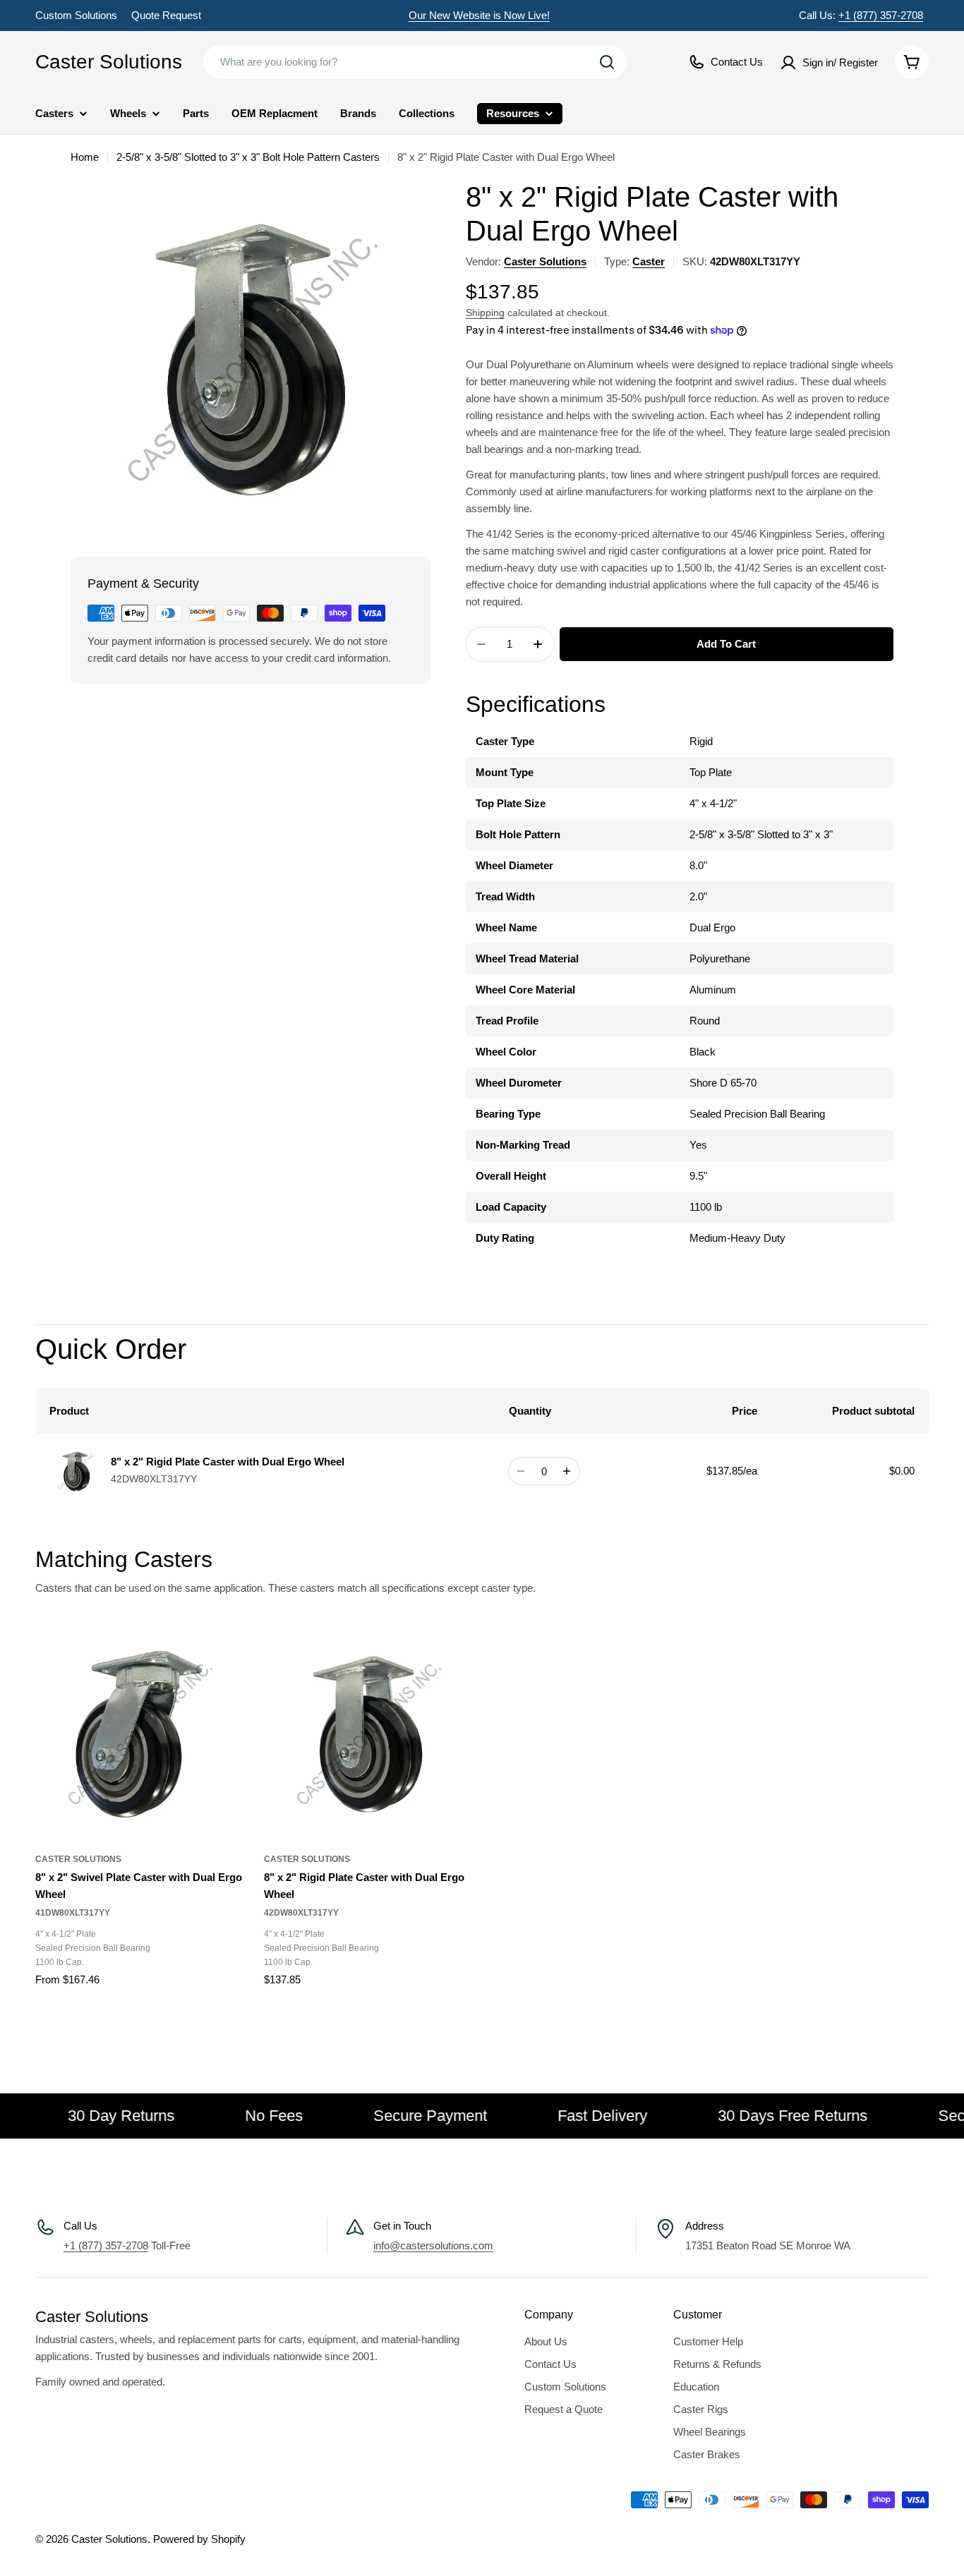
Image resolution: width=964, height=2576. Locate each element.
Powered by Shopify (199, 2539)
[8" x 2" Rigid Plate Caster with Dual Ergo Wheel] (368, 1734)
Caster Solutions (109, 62)
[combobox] (415, 62)
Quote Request (166, 15)
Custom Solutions (76, 15)
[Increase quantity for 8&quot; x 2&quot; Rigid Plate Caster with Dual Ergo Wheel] (567, 1471)
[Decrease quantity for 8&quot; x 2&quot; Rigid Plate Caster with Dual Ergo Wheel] (521, 1471)
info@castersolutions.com (433, 2245)
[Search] (607, 62)
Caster (649, 261)
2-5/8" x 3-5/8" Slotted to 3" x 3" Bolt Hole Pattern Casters (248, 157)
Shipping (485, 313)
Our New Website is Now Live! (479, 15)
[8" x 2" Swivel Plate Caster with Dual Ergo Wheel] (139, 1734)
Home (85, 157)
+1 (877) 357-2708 (881, 15)
